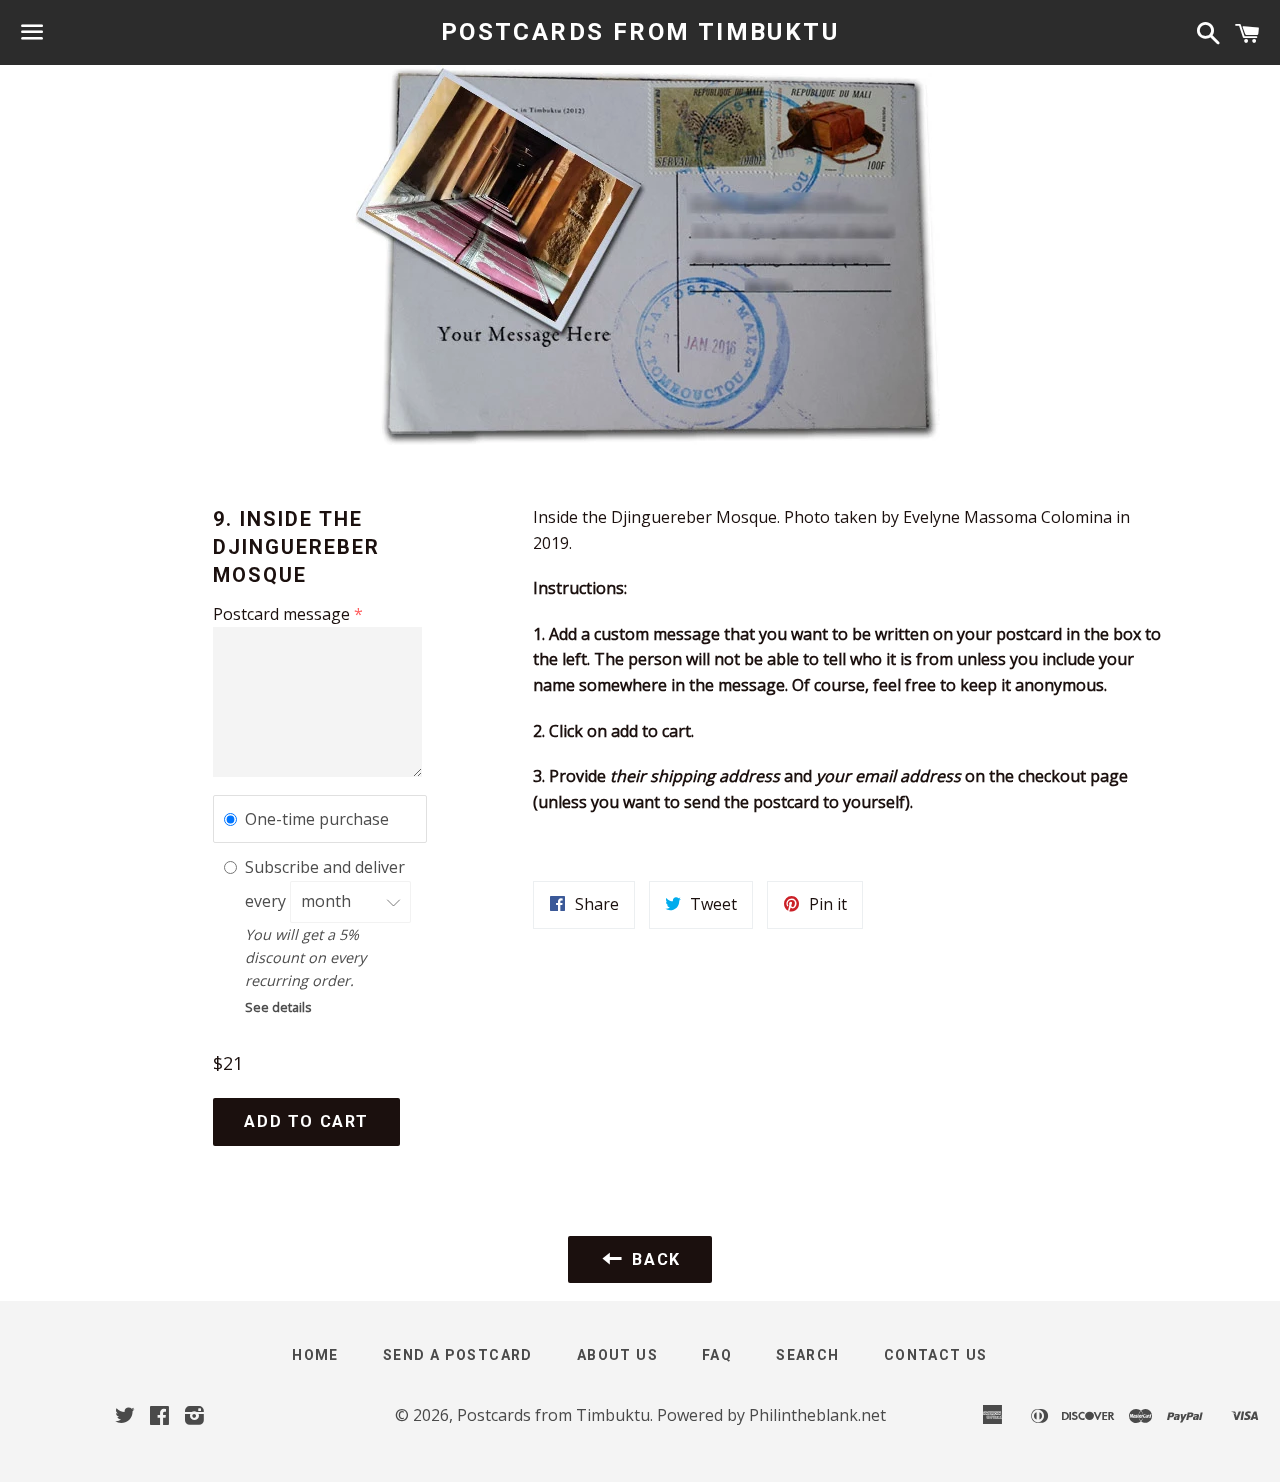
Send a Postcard (458, 1355)
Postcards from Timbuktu (640, 32)
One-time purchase (317, 819)
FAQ (717, 1355)
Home (315, 1355)
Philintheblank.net (817, 1415)
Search (807, 1355)
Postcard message (281, 614)
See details (278, 1007)
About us (617, 1355)
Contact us (936, 1355)
